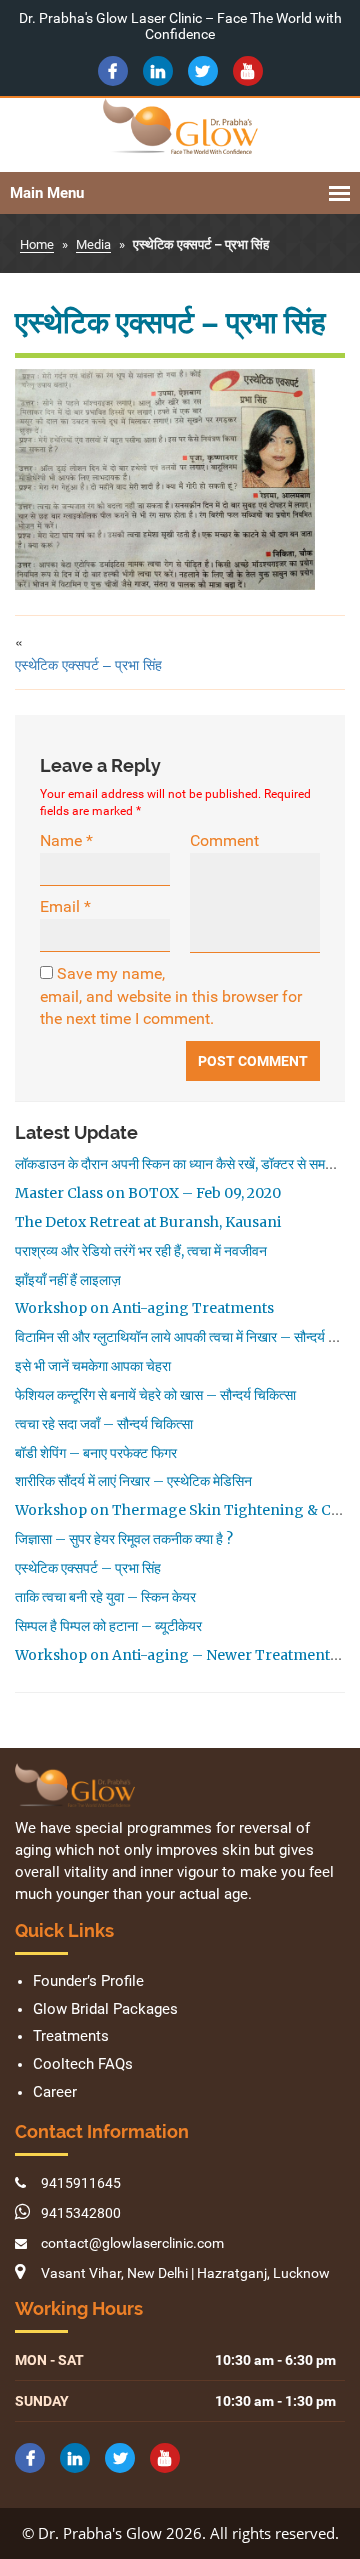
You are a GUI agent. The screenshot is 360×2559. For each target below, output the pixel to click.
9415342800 (81, 2213)
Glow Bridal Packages (105, 2009)
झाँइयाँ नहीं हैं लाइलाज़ (68, 1280)
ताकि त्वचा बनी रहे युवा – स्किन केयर (105, 1597)
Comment (224, 840)
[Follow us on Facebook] (113, 71)
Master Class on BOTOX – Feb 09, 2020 (148, 1193)
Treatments (71, 2036)
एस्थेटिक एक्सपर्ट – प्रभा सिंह (88, 664)
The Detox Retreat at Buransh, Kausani (148, 1222)
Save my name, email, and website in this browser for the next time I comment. (171, 996)
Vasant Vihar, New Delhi (114, 2273)
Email (65, 906)
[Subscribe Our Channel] (248, 71)
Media (93, 244)
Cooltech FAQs (83, 2064)
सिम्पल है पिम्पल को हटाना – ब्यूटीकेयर (108, 1626)
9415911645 (81, 2183)
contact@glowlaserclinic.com (132, 2243)
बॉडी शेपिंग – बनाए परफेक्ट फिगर (96, 1453)
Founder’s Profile (88, 1981)
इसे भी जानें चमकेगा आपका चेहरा (93, 1366)
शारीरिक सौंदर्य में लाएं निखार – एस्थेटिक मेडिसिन (133, 1481)
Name (66, 840)
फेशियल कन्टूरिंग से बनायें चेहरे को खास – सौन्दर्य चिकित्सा (155, 1395)
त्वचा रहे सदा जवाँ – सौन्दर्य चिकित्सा (104, 1424)
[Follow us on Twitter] (203, 71)
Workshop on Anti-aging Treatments (144, 1308)
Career (55, 2092)
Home (37, 244)
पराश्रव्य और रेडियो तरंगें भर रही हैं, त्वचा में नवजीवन (141, 1251)
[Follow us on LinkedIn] (158, 71)
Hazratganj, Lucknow (263, 2273)
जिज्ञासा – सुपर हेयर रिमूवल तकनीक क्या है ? (124, 1539)
